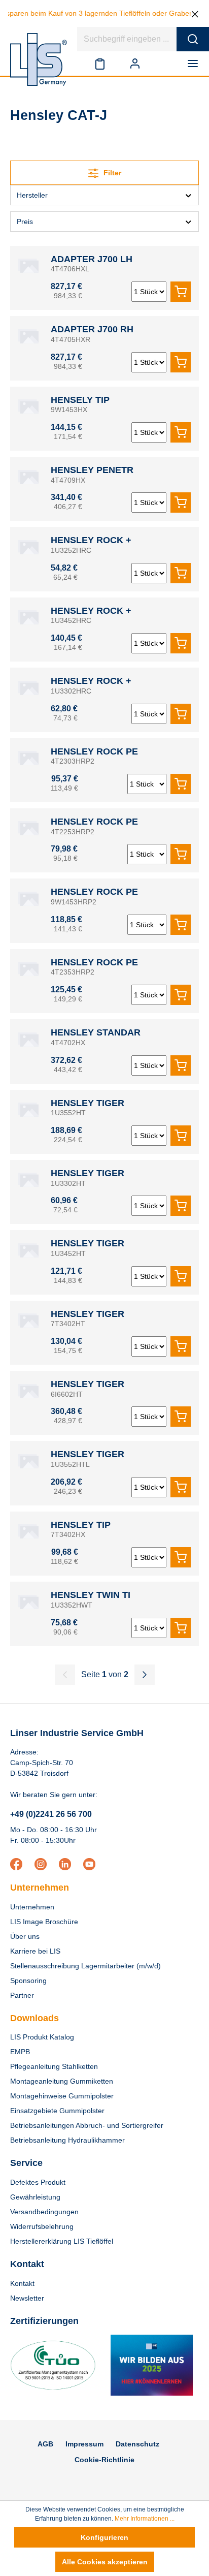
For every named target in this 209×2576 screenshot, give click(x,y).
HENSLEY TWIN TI (91, 1595)
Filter (111, 173)
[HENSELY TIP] (28, 405)
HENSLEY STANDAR (96, 1032)
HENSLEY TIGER (88, 1103)
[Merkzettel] (100, 64)
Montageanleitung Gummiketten (62, 2081)
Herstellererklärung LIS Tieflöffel (62, 2241)
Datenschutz (137, 2444)
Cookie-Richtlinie (104, 2460)
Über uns (25, 1936)
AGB (45, 2444)
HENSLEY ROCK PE (94, 751)
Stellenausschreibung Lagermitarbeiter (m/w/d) (85, 1966)
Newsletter (27, 2298)
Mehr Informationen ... (145, 2519)
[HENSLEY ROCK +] (28, 545)
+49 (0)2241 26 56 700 (51, 1814)
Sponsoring (28, 1981)
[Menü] (195, 64)
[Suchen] (193, 39)
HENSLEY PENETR (92, 470)
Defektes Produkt (38, 2182)
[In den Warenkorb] (181, 292)
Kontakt (22, 2283)
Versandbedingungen (44, 2212)
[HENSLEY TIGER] (28, 1108)
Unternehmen (40, 1888)
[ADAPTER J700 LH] (28, 264)
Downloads (34, 2018)
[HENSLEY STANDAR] (28, 1038)
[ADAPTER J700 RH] (28, 334)
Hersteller (32, 195)
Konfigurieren (104, 2537)
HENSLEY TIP (81, 1525)
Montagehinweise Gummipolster (62, 2096)
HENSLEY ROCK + (91, 540)
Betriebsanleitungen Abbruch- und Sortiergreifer (87, 2125)
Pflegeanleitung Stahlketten (54, 2066)
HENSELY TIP (80, 400)
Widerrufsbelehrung (42, 2226)
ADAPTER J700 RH (92, 329)
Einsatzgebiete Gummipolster (57, 2111)
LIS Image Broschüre (44, 1922)
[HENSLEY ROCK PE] (28, 757)
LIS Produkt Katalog (42, 2037)
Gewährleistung (35, 2197)
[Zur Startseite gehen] (39, 59)
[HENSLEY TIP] (28, 1530)
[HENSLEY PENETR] (28, 475)
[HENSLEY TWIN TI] (28, 1600)
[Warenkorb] (164, 64)
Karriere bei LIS (35, 1951)
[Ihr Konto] (135, 64)
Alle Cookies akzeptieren (105, 2562)
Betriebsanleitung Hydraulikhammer (67, 2140)
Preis (25, 222)
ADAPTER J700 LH (92, 259)
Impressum (84, 2444)
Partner (22, 1995)
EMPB (20, 2052)
